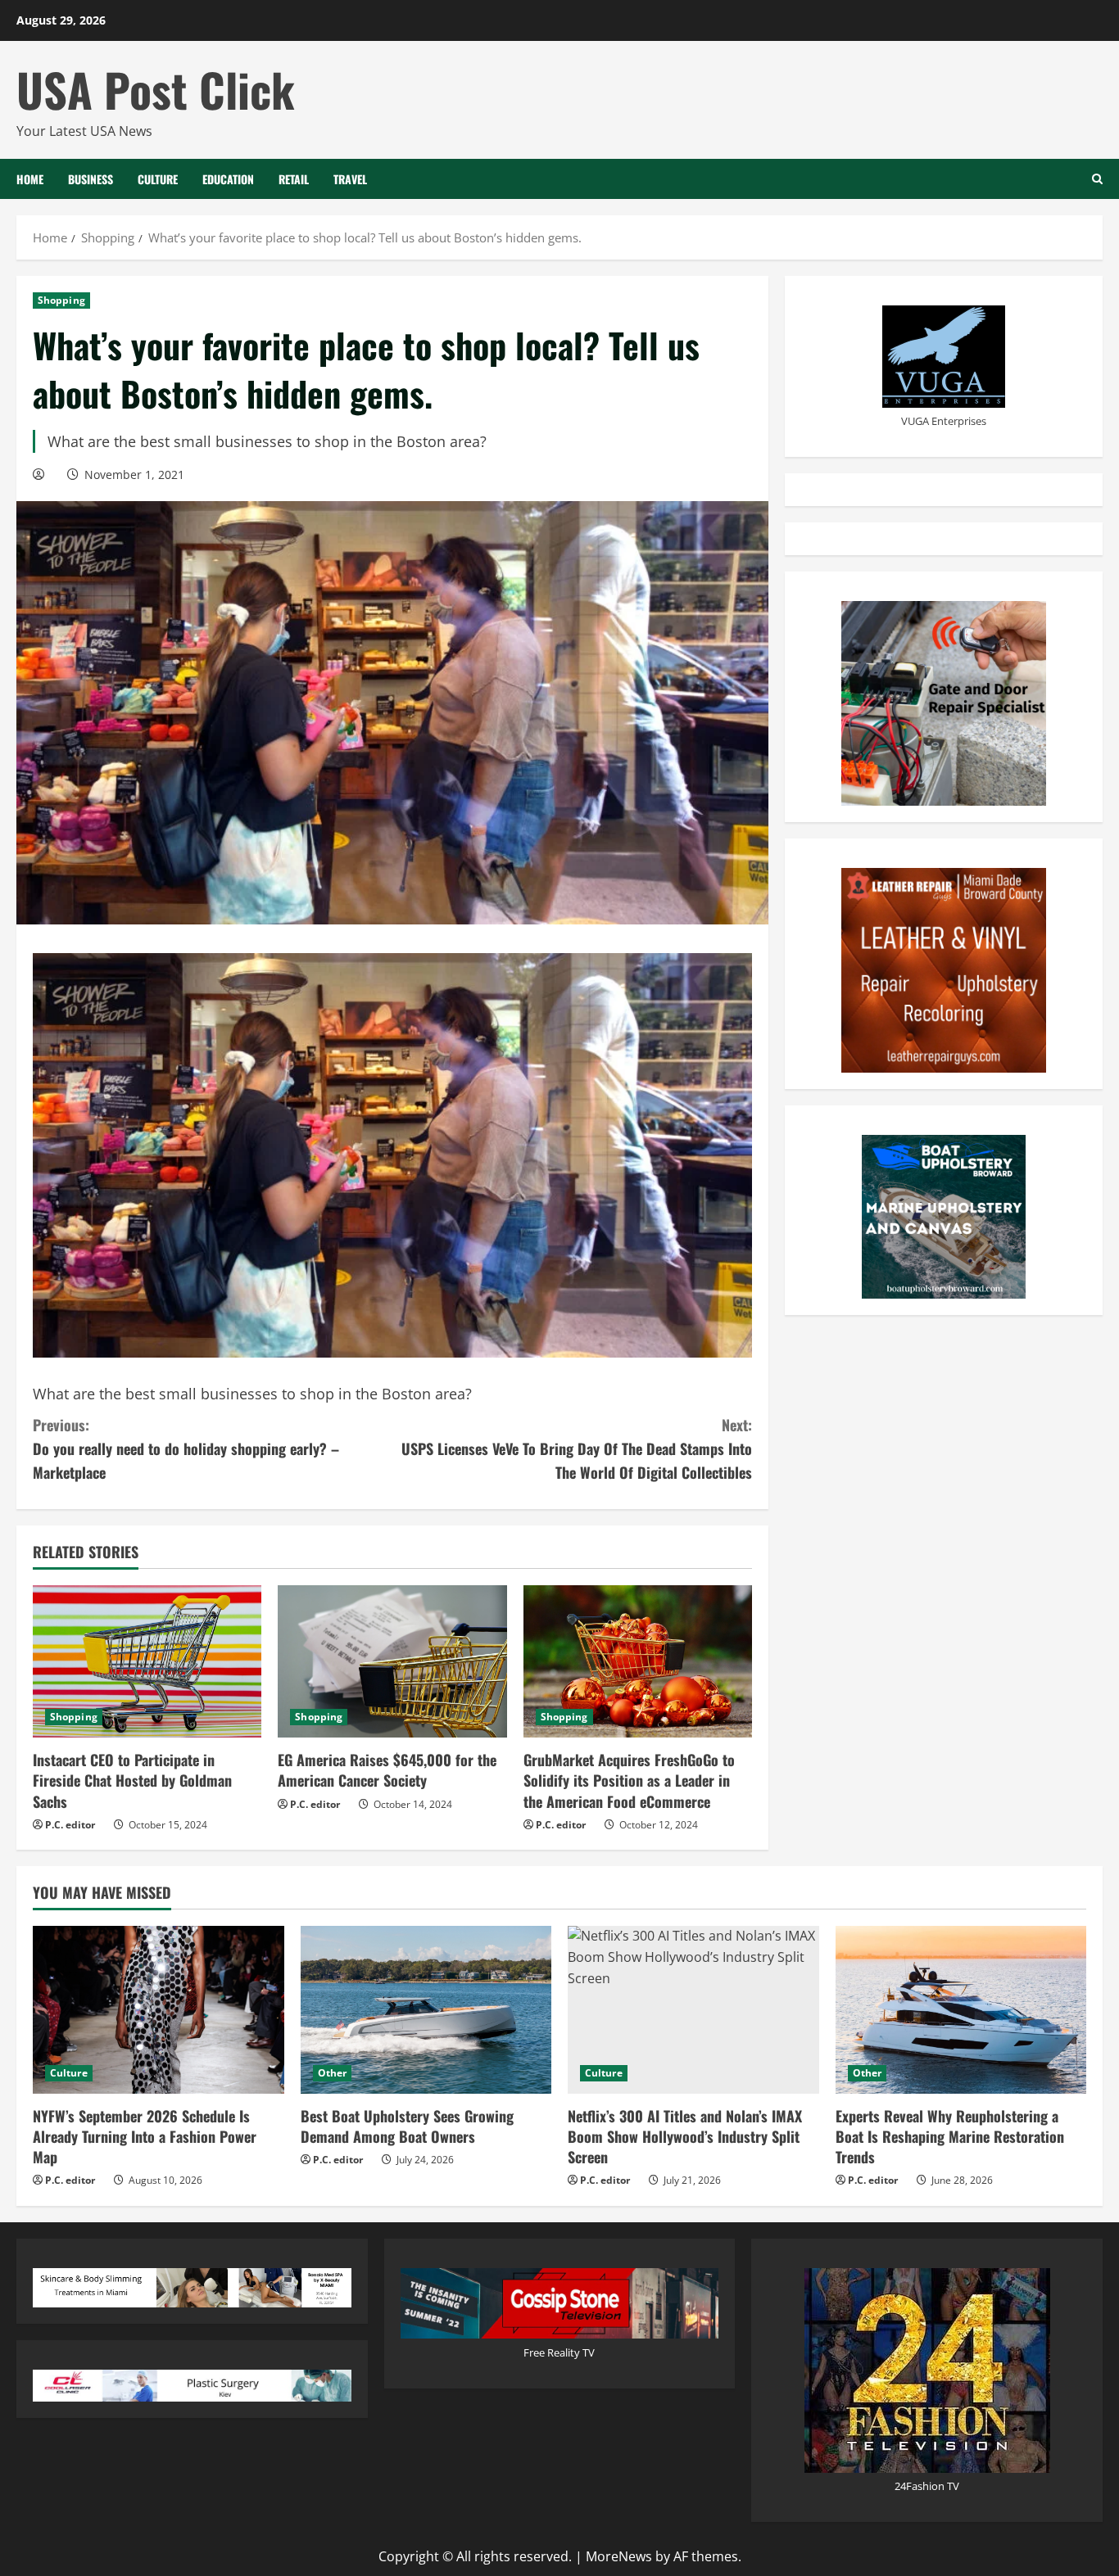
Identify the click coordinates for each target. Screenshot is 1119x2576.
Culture (158, 179)
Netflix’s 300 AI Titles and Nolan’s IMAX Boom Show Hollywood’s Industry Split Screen (685, 2136)
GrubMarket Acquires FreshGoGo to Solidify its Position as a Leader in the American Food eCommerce (629, 1780)
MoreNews (619, 2556)
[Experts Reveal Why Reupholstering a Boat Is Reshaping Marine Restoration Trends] (961, 2009)
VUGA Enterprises (944, 421)
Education (228, 179)
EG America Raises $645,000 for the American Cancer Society (387, 1770)
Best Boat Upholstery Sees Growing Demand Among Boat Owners (407, 2126)
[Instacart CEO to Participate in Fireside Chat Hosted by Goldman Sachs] (147, 1661)
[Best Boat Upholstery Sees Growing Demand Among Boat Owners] (426, 2009)
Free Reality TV (559, 2352)
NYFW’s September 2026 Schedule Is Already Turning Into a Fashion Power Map (145, 2136)
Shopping (61, 300)
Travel (350, 179)
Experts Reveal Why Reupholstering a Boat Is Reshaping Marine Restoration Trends (950, 2136)
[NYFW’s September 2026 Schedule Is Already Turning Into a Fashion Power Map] (159, 2009)
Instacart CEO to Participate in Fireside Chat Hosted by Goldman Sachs (132, 1780)
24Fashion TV (927, 2486)
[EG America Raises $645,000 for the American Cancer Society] (392, 1661)
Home (30, 179)
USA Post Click (156, 89)
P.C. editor (70, 1825)
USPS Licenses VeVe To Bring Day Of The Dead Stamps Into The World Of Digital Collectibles (577, 1448)
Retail (294, 179)
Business (91, 179)
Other (333, 2073)
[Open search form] (1097, 179)
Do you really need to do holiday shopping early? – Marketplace (186, 1448)
